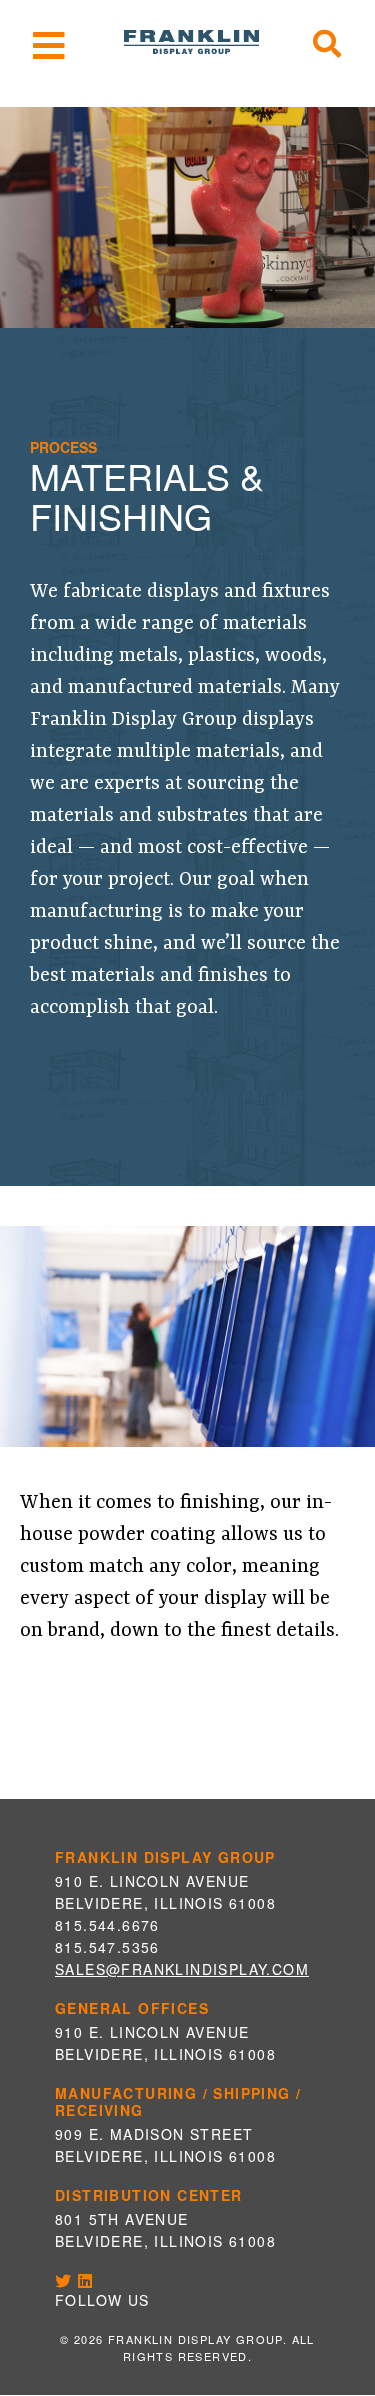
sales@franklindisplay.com (182, 1969)
